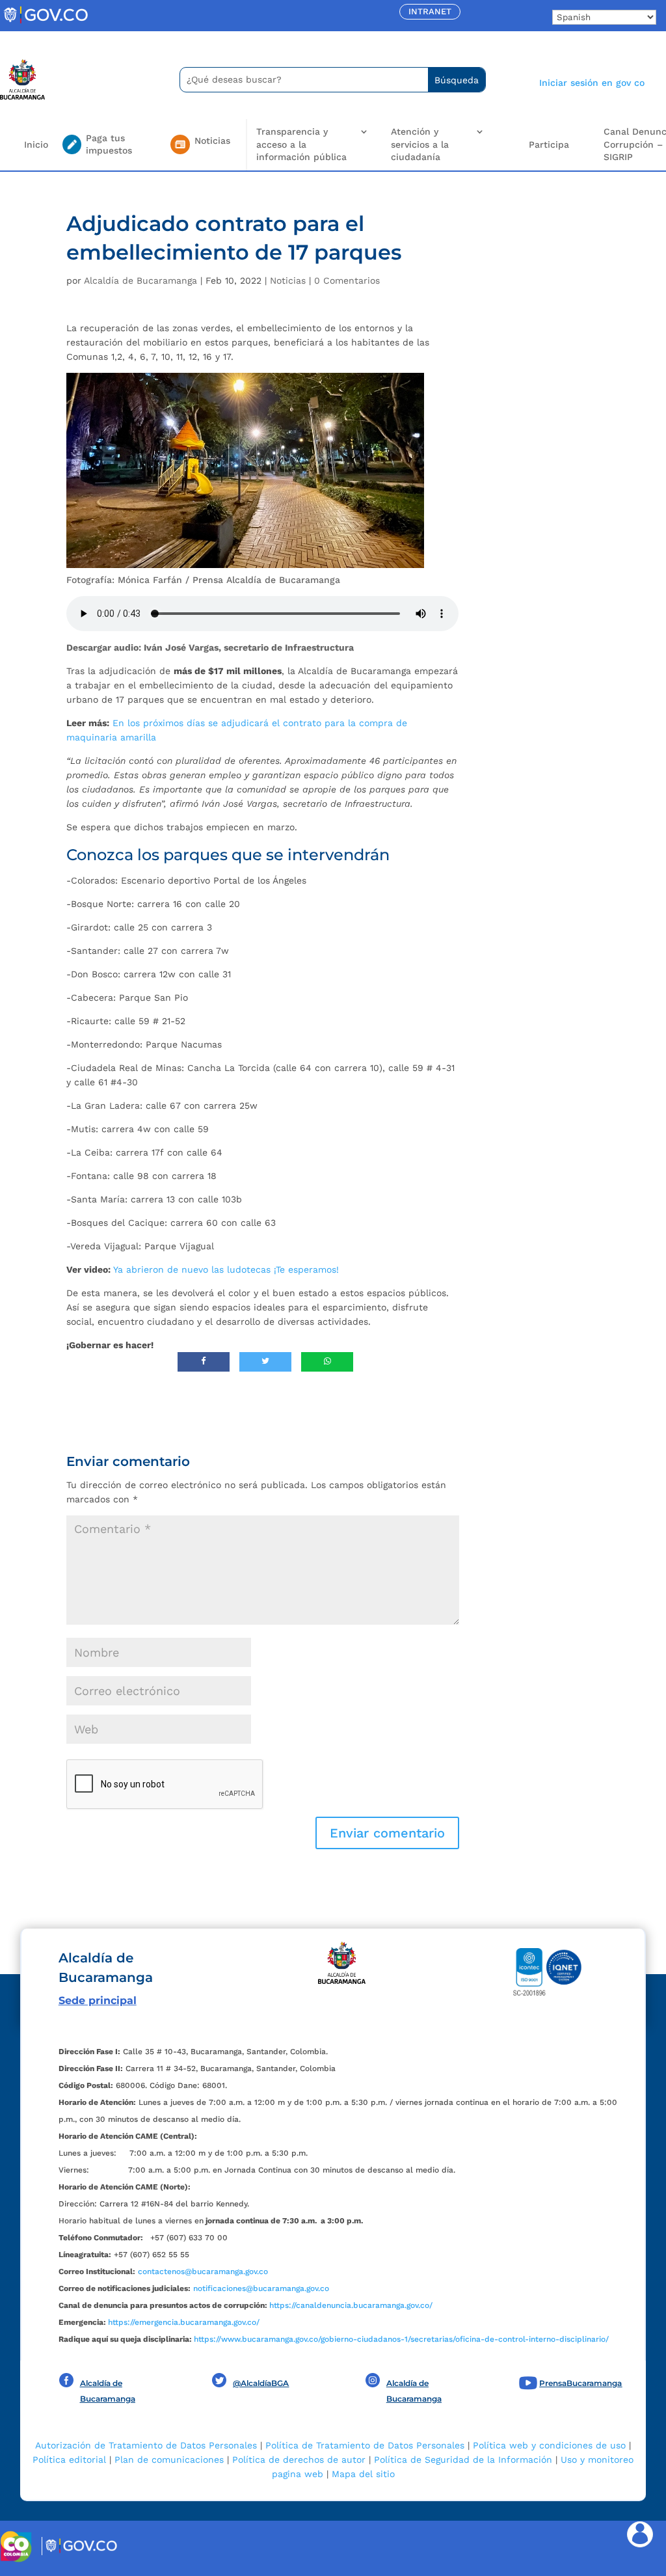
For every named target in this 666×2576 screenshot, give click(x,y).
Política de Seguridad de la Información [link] (463, 2460)
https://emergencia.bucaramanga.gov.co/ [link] (184, 2322)
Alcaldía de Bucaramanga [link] (140, 280)
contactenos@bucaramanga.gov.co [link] (203, 2271)
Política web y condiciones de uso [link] (549, 2445)
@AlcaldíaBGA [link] (261, 2383)
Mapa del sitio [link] (363, 2474)
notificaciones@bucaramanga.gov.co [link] (261, 2288)
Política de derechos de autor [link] (299, 2460)
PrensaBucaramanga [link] (580, 2383)
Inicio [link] (36, 144)
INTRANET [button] (430, 11)
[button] (387, 1833)
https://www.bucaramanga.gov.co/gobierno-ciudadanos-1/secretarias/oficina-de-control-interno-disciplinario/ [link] (401, 2339)
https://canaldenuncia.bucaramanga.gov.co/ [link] (351, 2305)
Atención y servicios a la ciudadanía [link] (420, 144)
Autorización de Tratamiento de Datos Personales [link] (146, 2445)
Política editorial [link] (69, 2460)
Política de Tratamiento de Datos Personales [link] (365, 2445)
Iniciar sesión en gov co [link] (592, 83)
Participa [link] (549, 144)
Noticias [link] (288, 280)
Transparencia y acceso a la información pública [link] (301, 144)
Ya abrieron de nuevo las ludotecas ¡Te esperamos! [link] (226, 1269)
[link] (46, 23)
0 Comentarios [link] (347, 280)
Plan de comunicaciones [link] (169, 2460)
